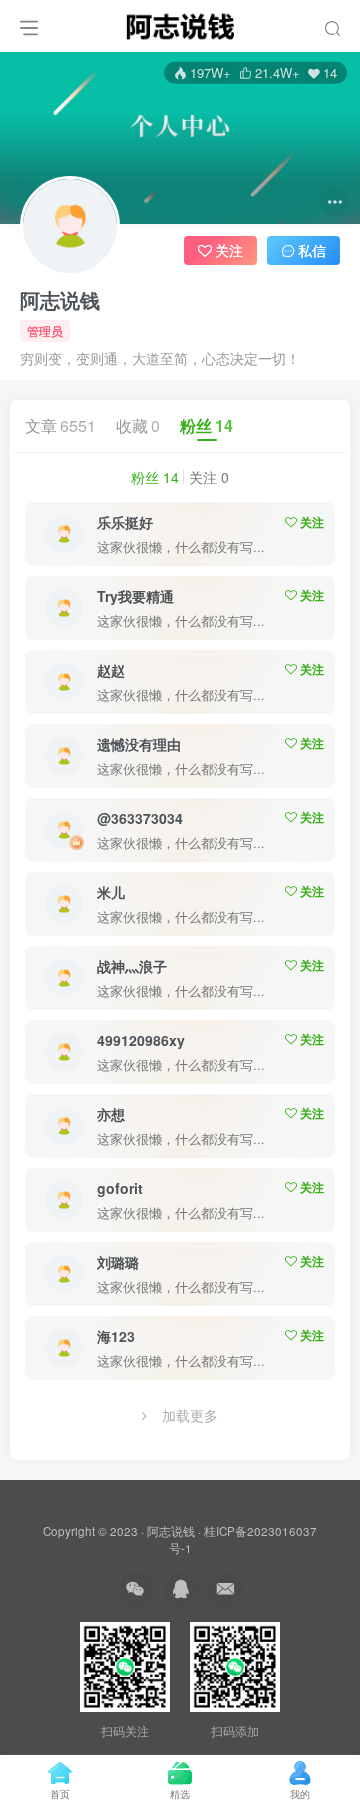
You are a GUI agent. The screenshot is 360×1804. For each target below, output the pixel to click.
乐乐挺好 (125, 522)
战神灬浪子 (132, 966)
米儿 (111, 892)
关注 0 (209, 477)
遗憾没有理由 (139, 744)
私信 (312, 250)
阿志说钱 (60, 300)
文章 (60, 425)
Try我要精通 (135, 596)
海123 (116, 1336)
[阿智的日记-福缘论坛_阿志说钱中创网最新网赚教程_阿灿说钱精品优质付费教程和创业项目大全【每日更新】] (180, 23)
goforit (120, 1188)
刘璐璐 (118, 1262)
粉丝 (206, 425)
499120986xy (141, 1040)
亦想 (111, 1114)
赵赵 (111, 670)
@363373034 (140, 818)
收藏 (138, 425)
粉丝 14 (155, 477)
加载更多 (190, 1415)
